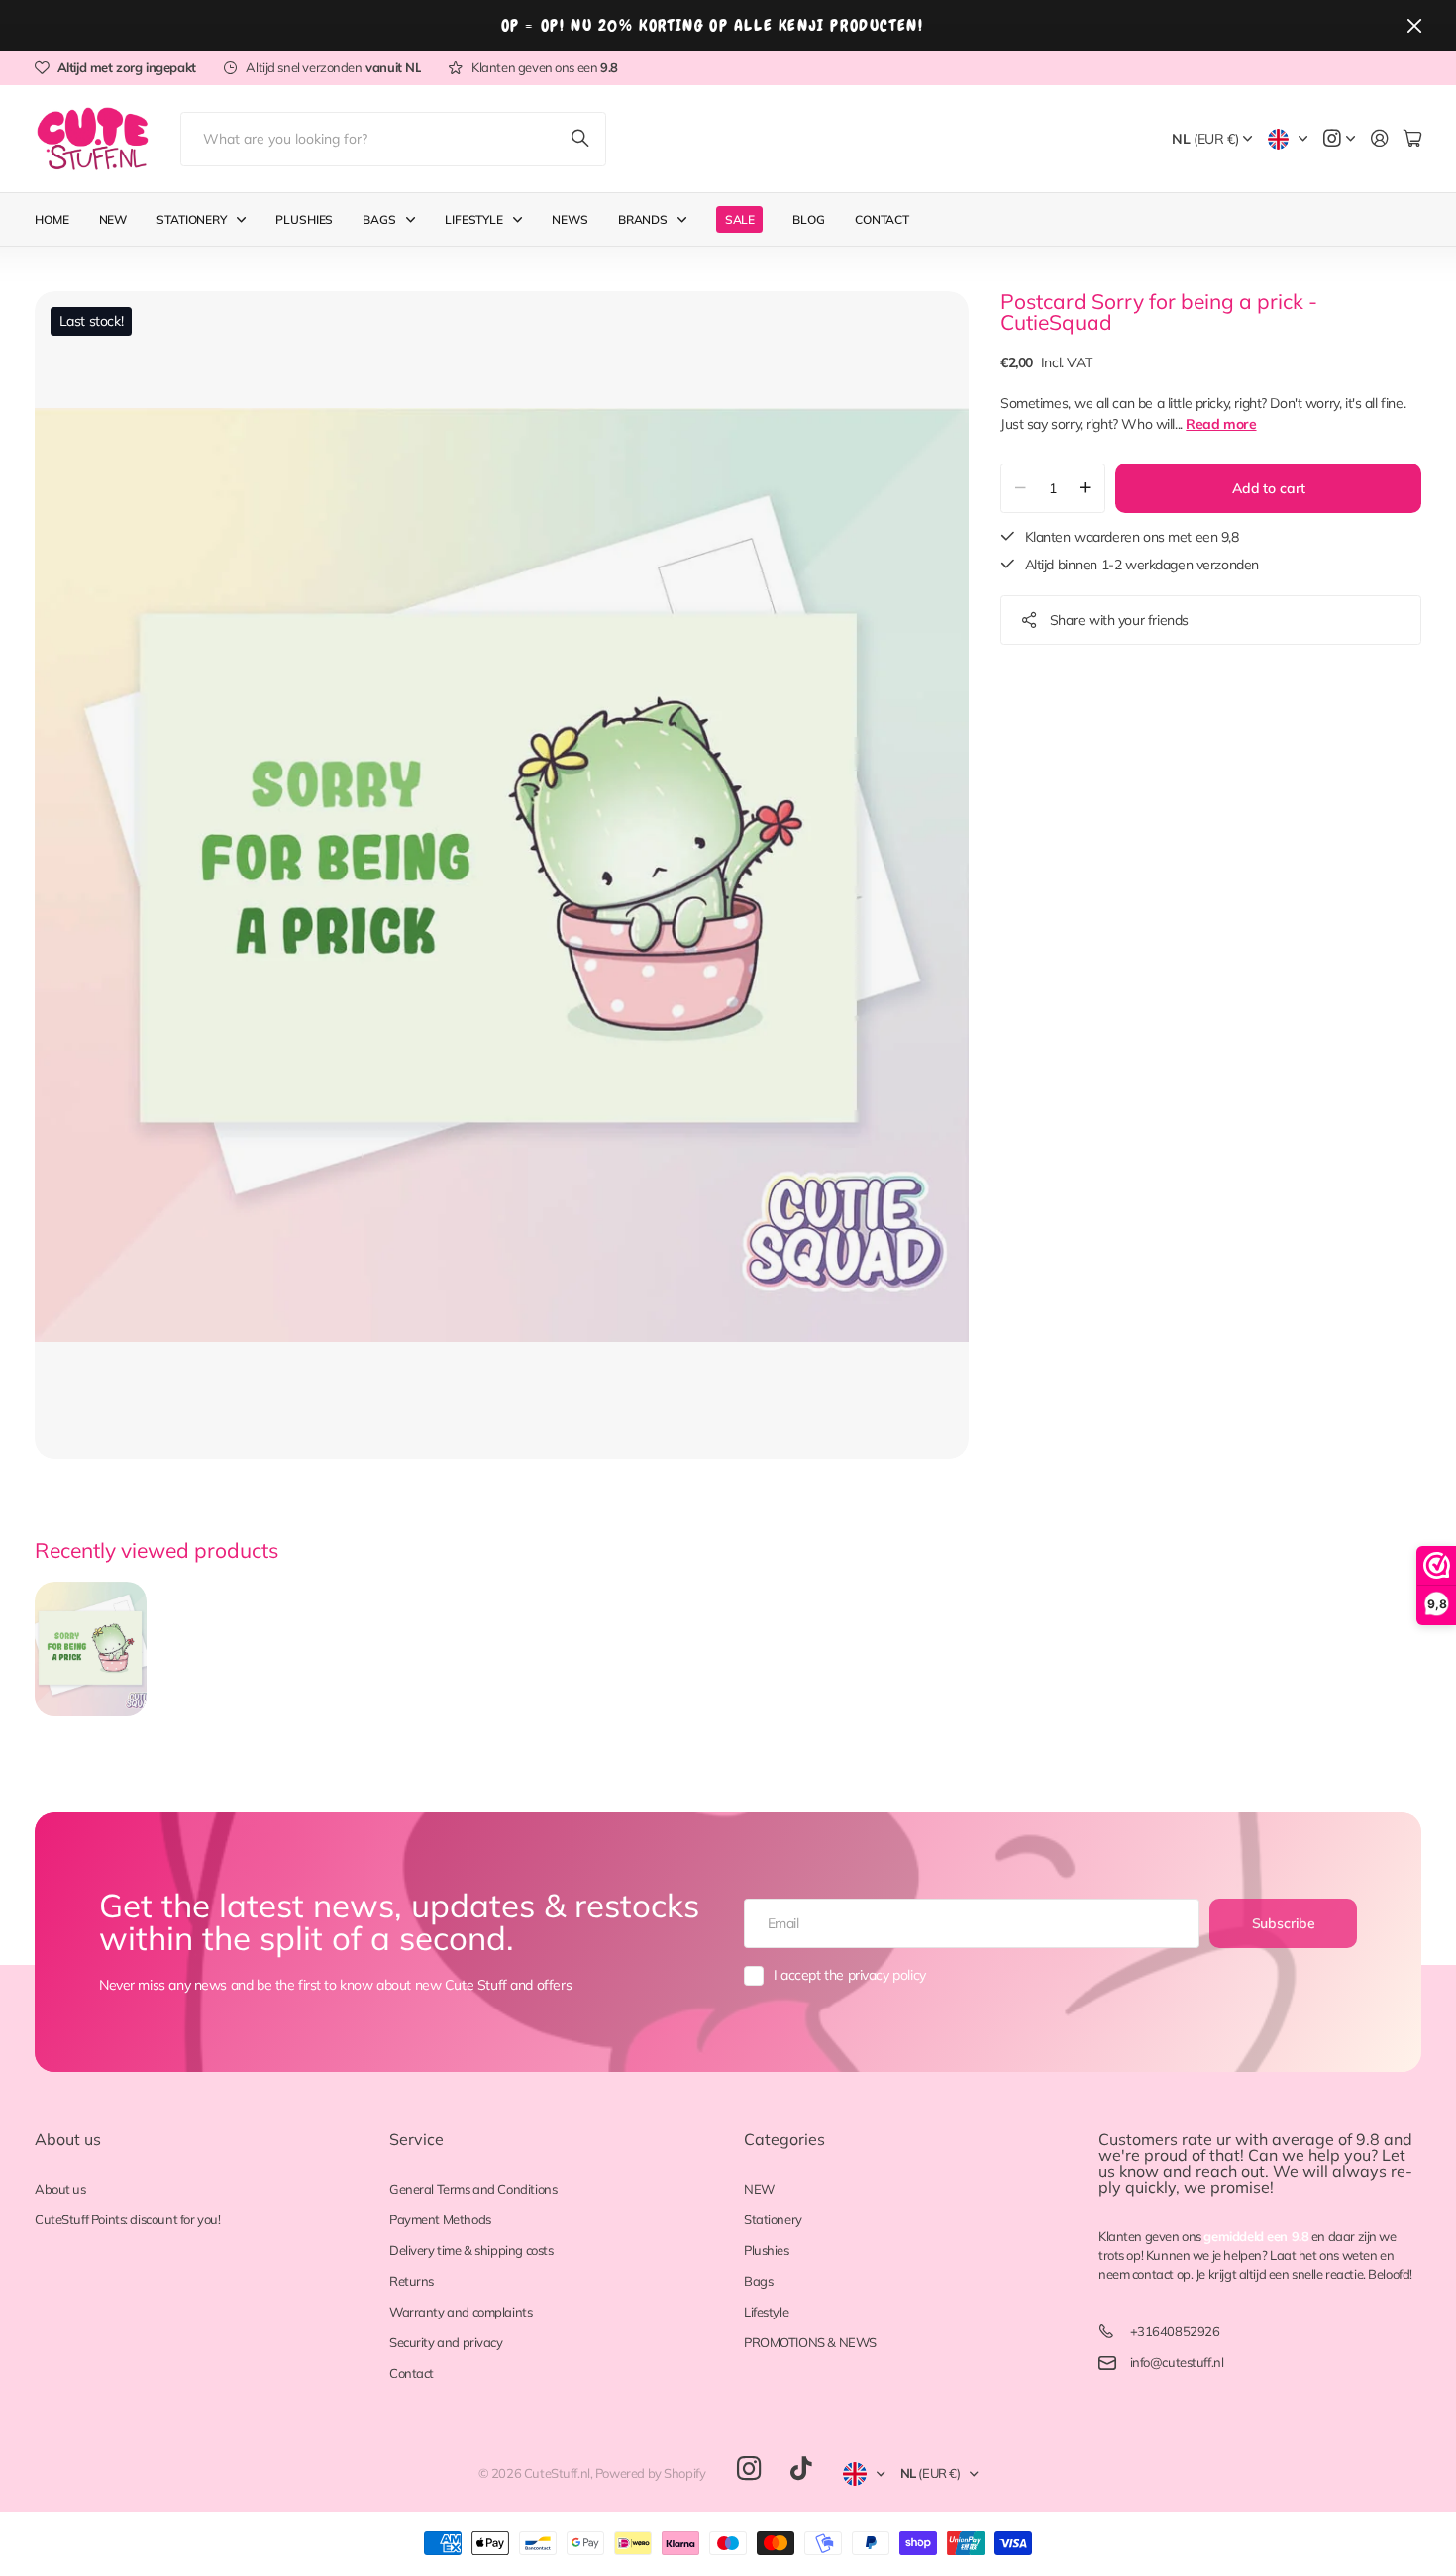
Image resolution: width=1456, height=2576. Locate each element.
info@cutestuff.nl (1177, 2362)
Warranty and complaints (461, 2312)
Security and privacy (446, 2342)
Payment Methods (440, 2219)
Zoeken (581, 139)
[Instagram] (749, 2470)
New (113, 219)
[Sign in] (1380, 139)
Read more (1221, 424)
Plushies (304, 219)
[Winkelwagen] (1412, 139)
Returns (412, 2281)
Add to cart (1268, 488)
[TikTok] (801, 2469)
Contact (882, 219)
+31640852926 (1175, 2331)
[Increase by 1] (1085, 488)
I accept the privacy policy (850, 1975)
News (570, 219)
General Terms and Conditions (473, 2189)
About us (68, 2139)
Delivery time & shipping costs (471, 2250)
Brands (643, 219)
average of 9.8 (1326, 2139)
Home (52, 219)
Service (416, 2139)
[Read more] (1339, 139)
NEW (759, 2189)
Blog (809, 219)
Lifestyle (766, 2312)
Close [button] (1414, 25)
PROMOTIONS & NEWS (810, 2342)
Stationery (192, 219)
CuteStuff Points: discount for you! (127, 2219)
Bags (379, 219)
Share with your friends (1119, 620)
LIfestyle (474, 219)
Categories (784, 2139)
